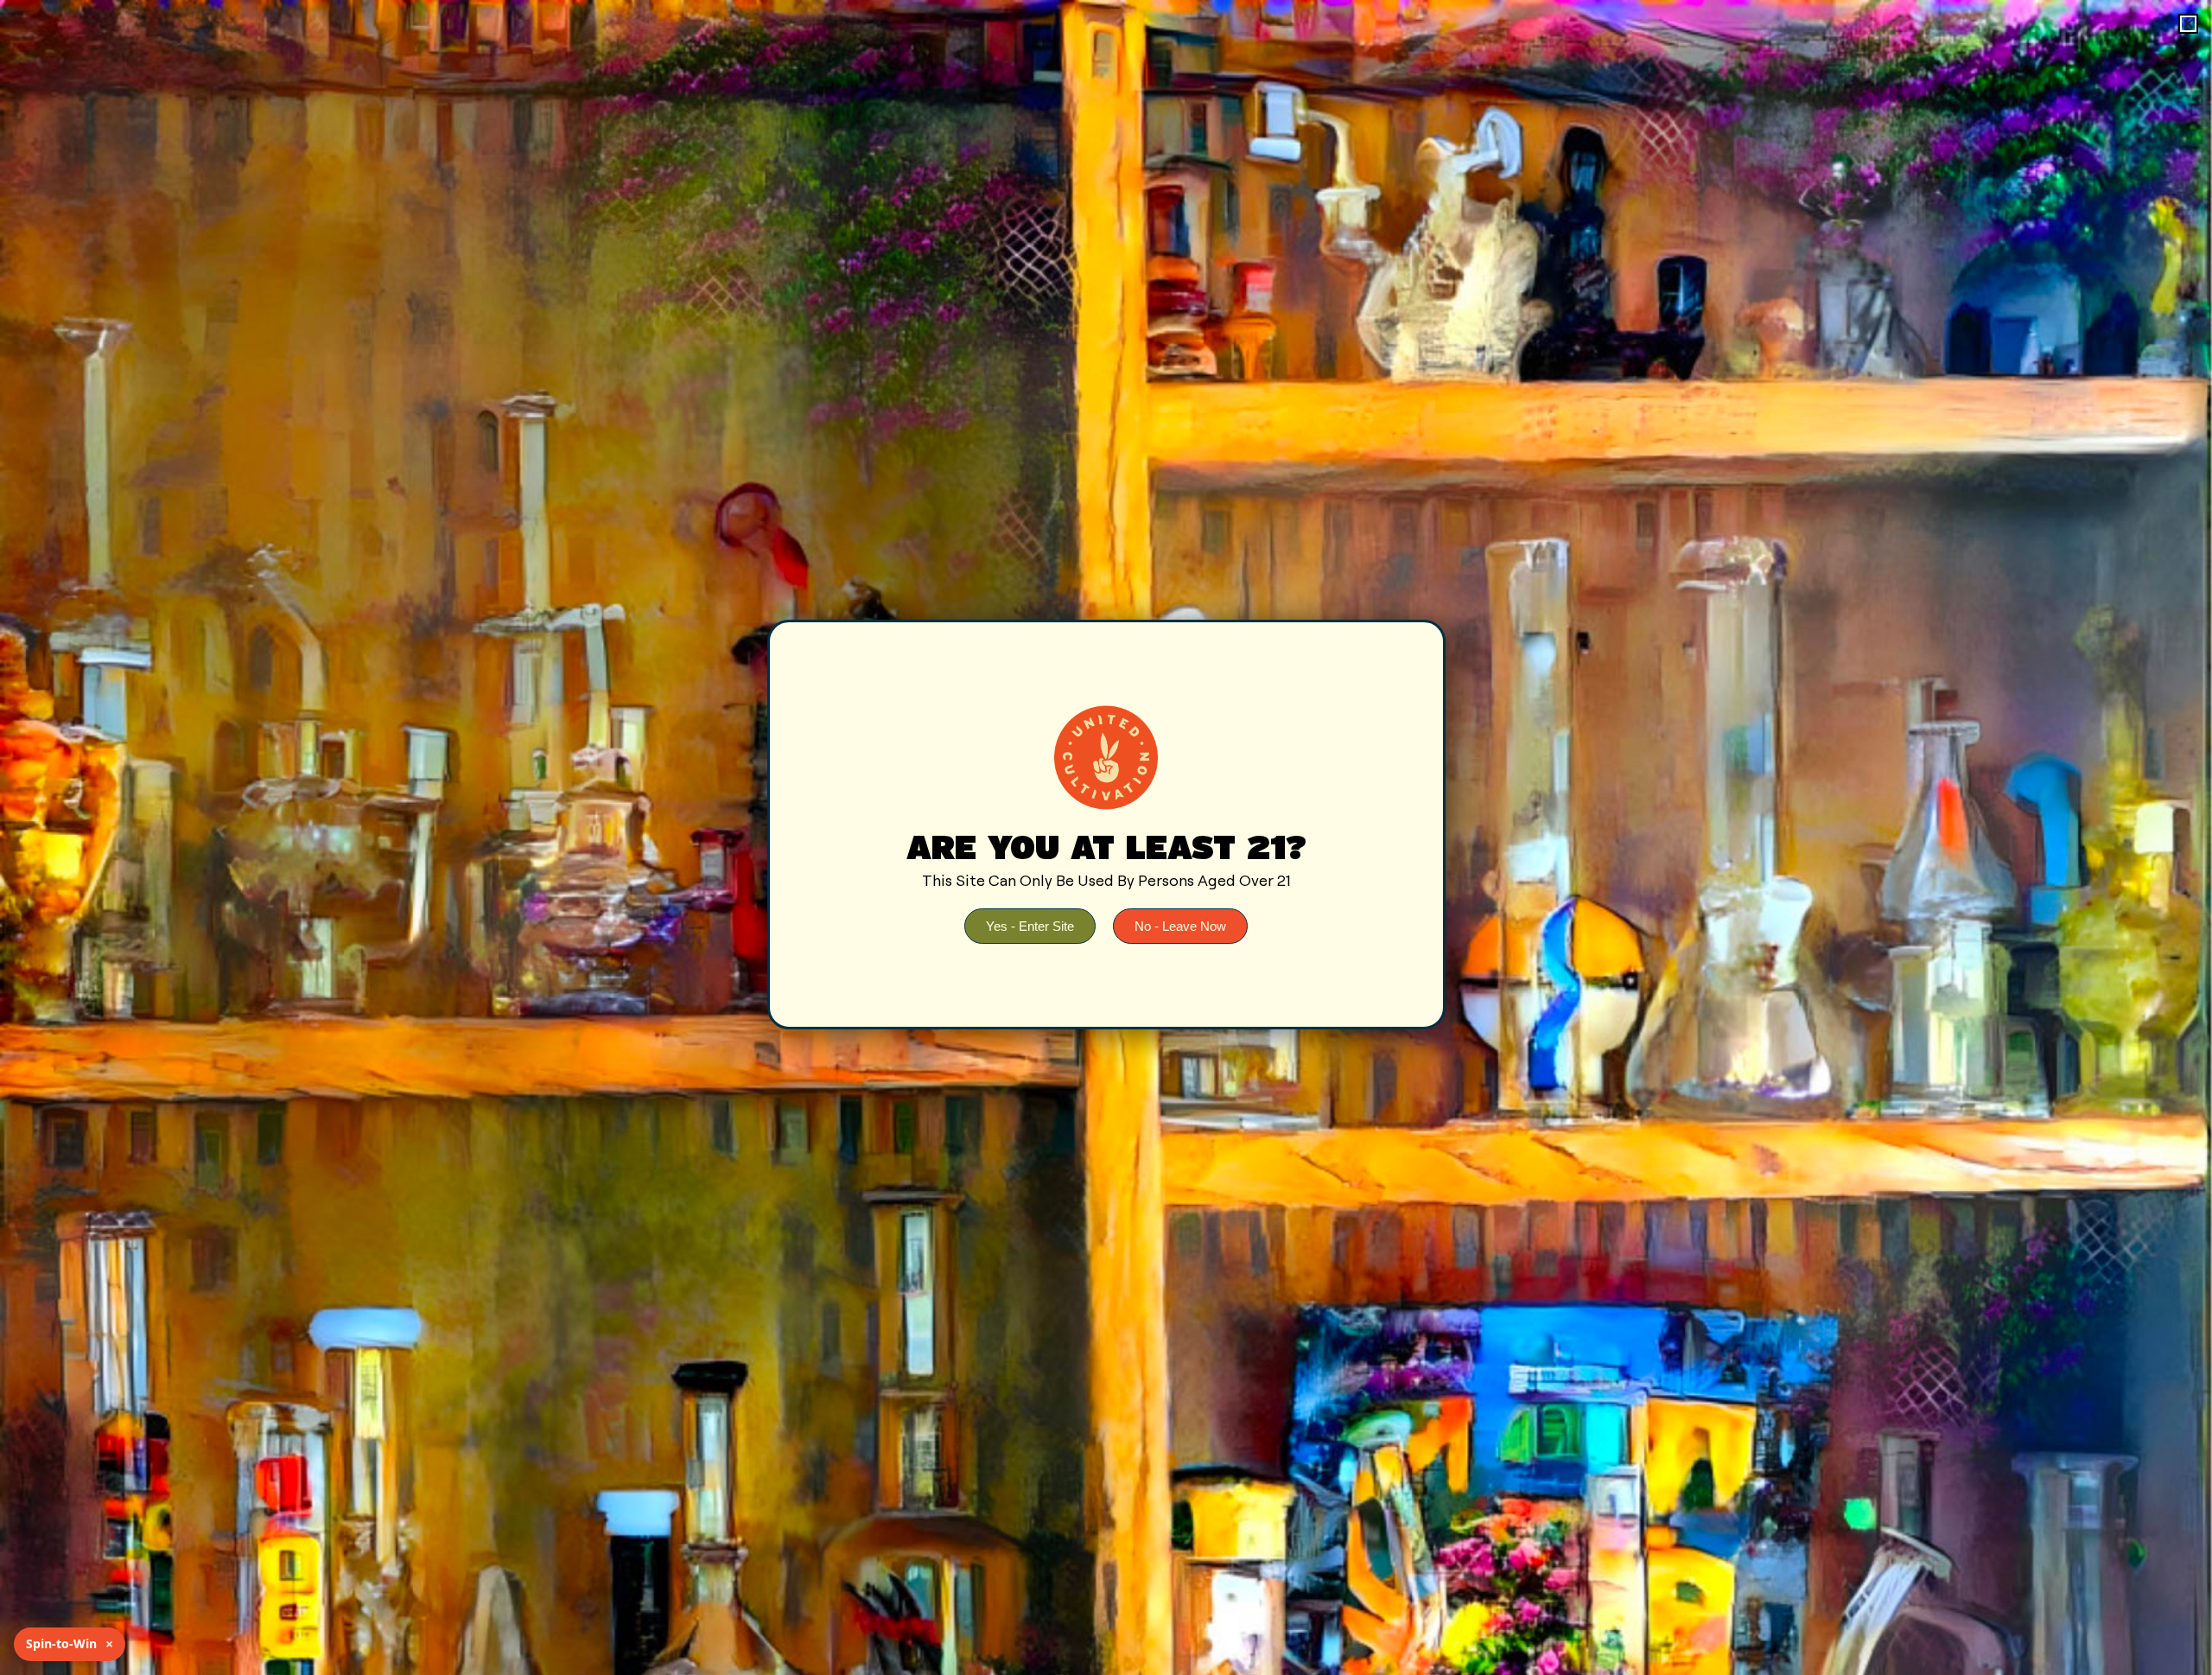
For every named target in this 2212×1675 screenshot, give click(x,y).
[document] (1106, 837)
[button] (2188, 24)
